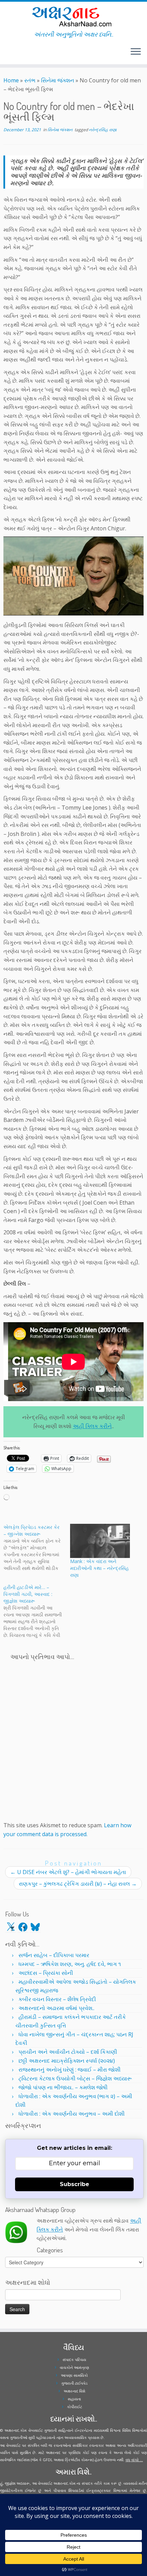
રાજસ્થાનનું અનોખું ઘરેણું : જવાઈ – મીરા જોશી (70, 2070)
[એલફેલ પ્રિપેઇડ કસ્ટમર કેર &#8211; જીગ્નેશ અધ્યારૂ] (37, 1548)
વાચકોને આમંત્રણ (75, 2367)
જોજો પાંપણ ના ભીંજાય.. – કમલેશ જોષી (63, 2087)
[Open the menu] (136, 52)
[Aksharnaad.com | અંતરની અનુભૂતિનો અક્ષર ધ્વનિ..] (73, 16)
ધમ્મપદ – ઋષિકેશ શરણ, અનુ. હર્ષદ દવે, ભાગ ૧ (70, 1964)
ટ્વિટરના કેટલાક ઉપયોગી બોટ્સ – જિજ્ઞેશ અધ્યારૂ (75, 2078)
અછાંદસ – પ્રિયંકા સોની (46, 1973)
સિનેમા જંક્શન (58, 80)
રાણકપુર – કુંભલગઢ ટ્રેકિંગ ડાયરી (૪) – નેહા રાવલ (78, 1884)
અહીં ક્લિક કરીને (92, 1426)
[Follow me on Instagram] (10, 54)
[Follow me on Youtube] (12, 54)
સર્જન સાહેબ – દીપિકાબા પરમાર (54, 1955)
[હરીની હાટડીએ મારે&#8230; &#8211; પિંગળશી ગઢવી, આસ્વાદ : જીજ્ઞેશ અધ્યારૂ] (37, 1611)
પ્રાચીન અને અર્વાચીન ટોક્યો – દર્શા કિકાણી (68, 2052)
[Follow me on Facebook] (8, 54)
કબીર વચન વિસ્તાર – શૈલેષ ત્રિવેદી (57, 1999)
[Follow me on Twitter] (5, 54)
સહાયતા (74, 2399)
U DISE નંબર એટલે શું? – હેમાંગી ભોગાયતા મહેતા (68, 1872)
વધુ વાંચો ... (134, 2460)
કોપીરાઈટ (75, 2407)
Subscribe (75, 2184)
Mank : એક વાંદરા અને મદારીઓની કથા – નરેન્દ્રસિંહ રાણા (99, 1568)
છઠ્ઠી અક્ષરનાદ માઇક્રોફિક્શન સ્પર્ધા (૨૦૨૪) (67, 2061)
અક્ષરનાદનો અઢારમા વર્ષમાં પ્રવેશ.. (56, 2008)
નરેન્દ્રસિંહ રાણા (103, 130)
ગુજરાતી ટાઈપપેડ (74, 2383)
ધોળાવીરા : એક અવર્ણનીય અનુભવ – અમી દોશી (72, 2114)
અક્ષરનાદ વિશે (74, 2391)
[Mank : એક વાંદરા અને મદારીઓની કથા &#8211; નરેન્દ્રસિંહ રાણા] (100, 1541)
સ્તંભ (30, 80)
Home (11, 80)
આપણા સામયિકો (74, 2375)
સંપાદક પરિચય (74, 2360)
